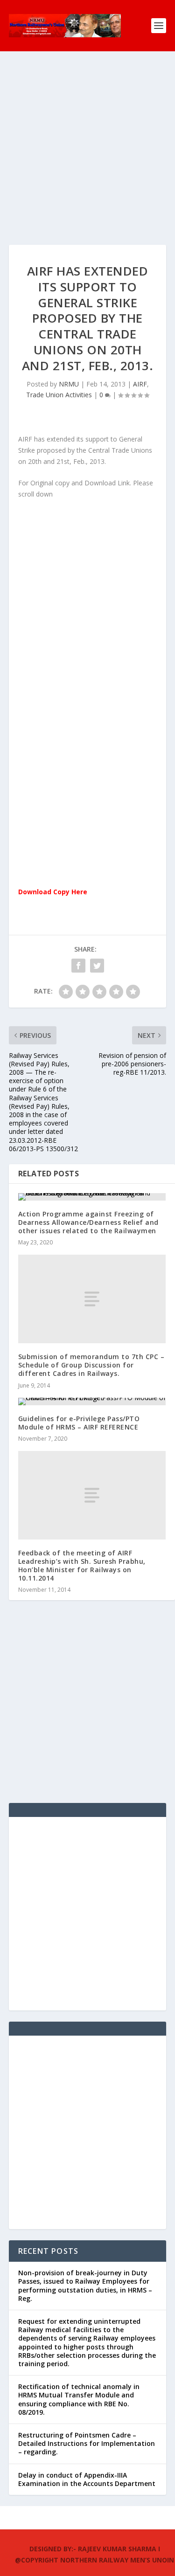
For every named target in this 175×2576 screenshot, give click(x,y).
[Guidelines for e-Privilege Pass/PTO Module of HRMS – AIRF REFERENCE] (92, 1402)
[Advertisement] (87, 157)
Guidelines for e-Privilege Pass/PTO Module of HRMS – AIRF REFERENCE (79, 1423)
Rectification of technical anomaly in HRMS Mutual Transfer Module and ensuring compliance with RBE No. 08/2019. (79, 2399)
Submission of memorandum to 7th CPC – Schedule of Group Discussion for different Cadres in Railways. (91, 1365)
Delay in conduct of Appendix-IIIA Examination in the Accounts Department (87, 2479)
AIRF (140, 384)
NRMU (69, 384)
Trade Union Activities (59, 395)
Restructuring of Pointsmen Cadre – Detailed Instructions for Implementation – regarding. (87, 2443)
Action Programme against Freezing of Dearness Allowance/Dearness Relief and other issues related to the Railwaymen (88, 1222)
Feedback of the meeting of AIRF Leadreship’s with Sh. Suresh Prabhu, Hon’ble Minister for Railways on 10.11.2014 (82, 1566)
